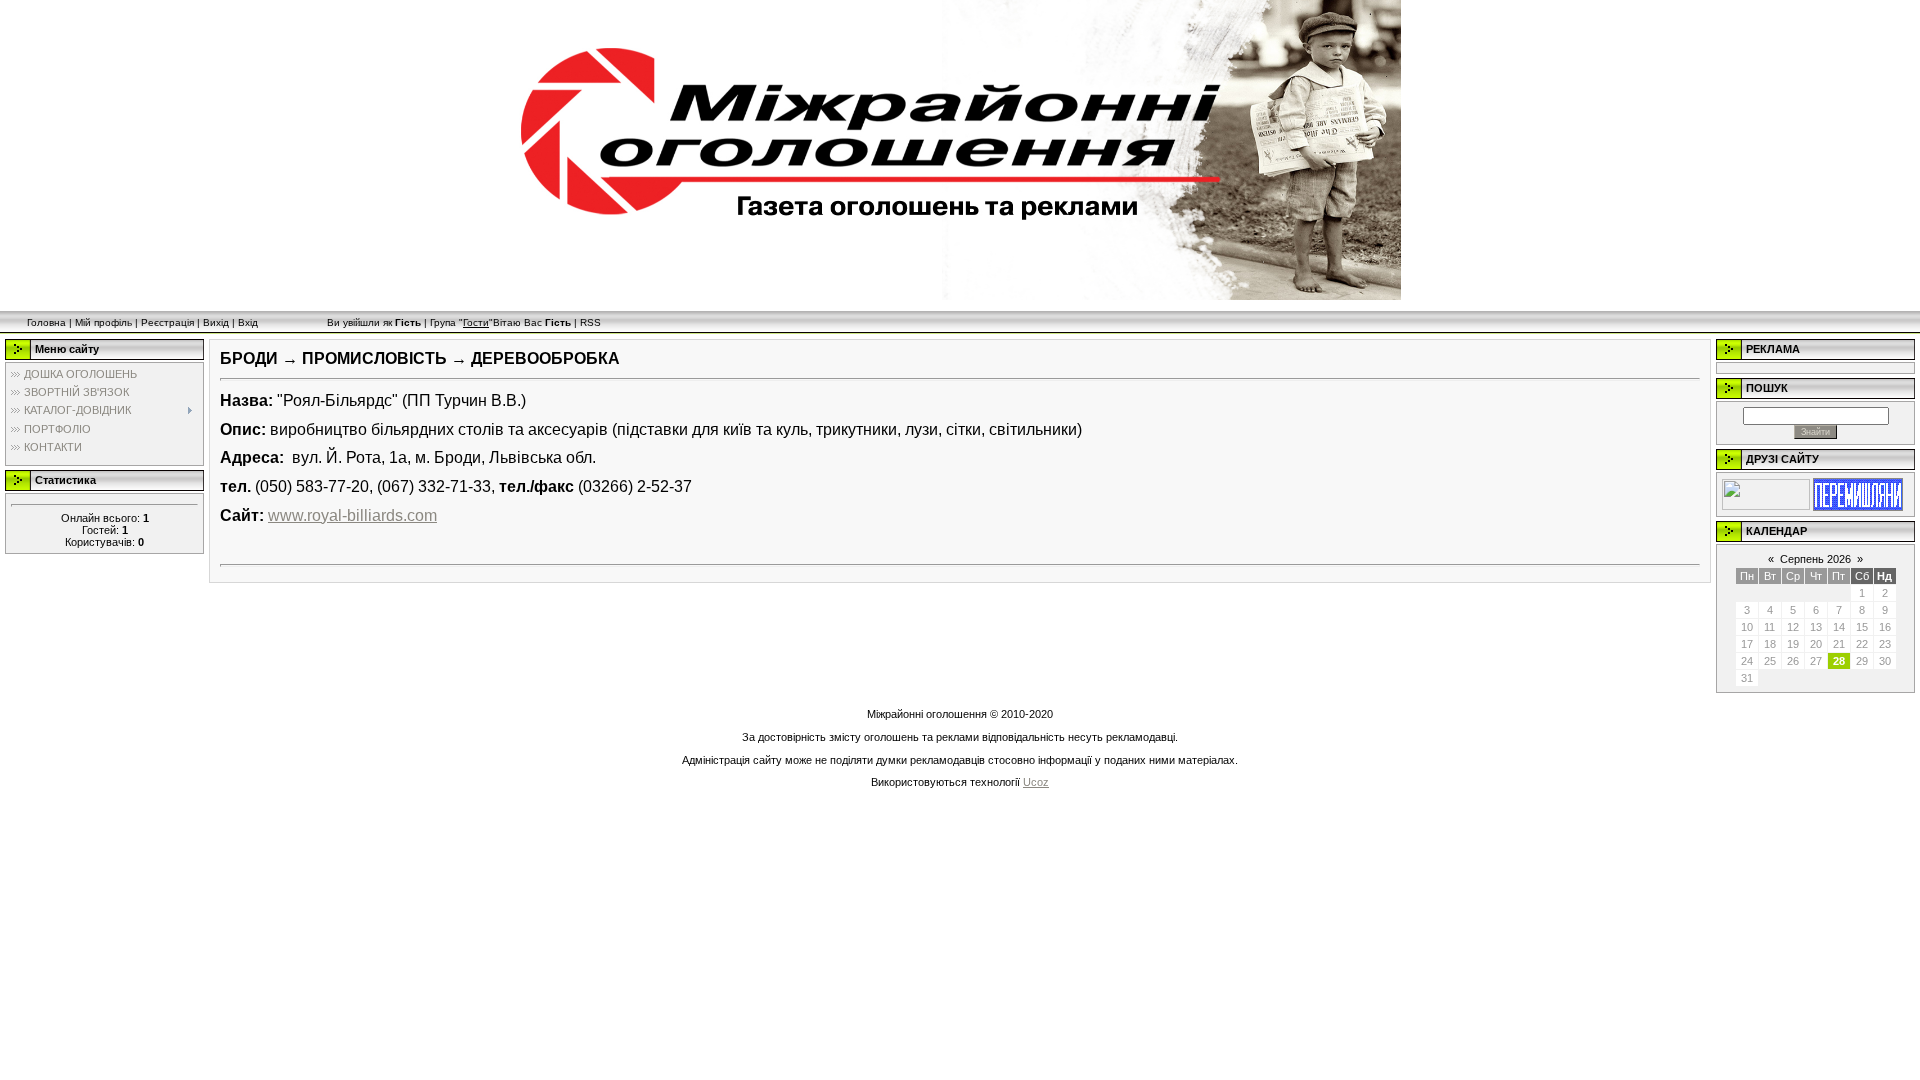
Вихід (216, 322)
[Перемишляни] (1858, 493)
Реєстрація (167, 322)
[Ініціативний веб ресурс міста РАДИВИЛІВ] (1766, 493)
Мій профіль (103, 322)
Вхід (248, 322)
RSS (590, 322)
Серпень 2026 (1815, 559)
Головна (46, 322)
